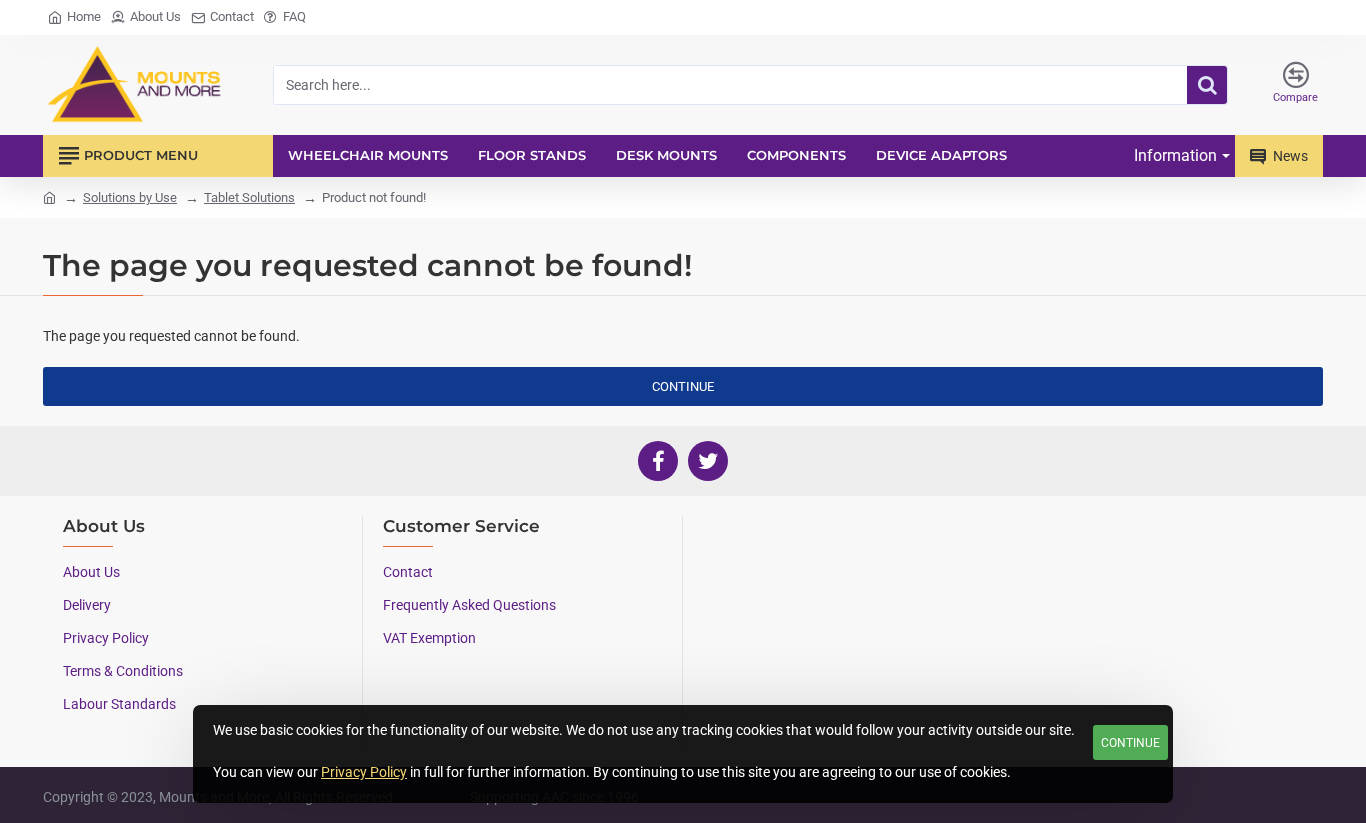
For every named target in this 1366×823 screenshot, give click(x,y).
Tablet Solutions (249, 197)
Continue (1130, 743)
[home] (49, 196)
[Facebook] (658, 461)
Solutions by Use (130, 197)
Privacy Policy (364, 772)
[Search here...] (1207, 85)
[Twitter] (708, 461)
